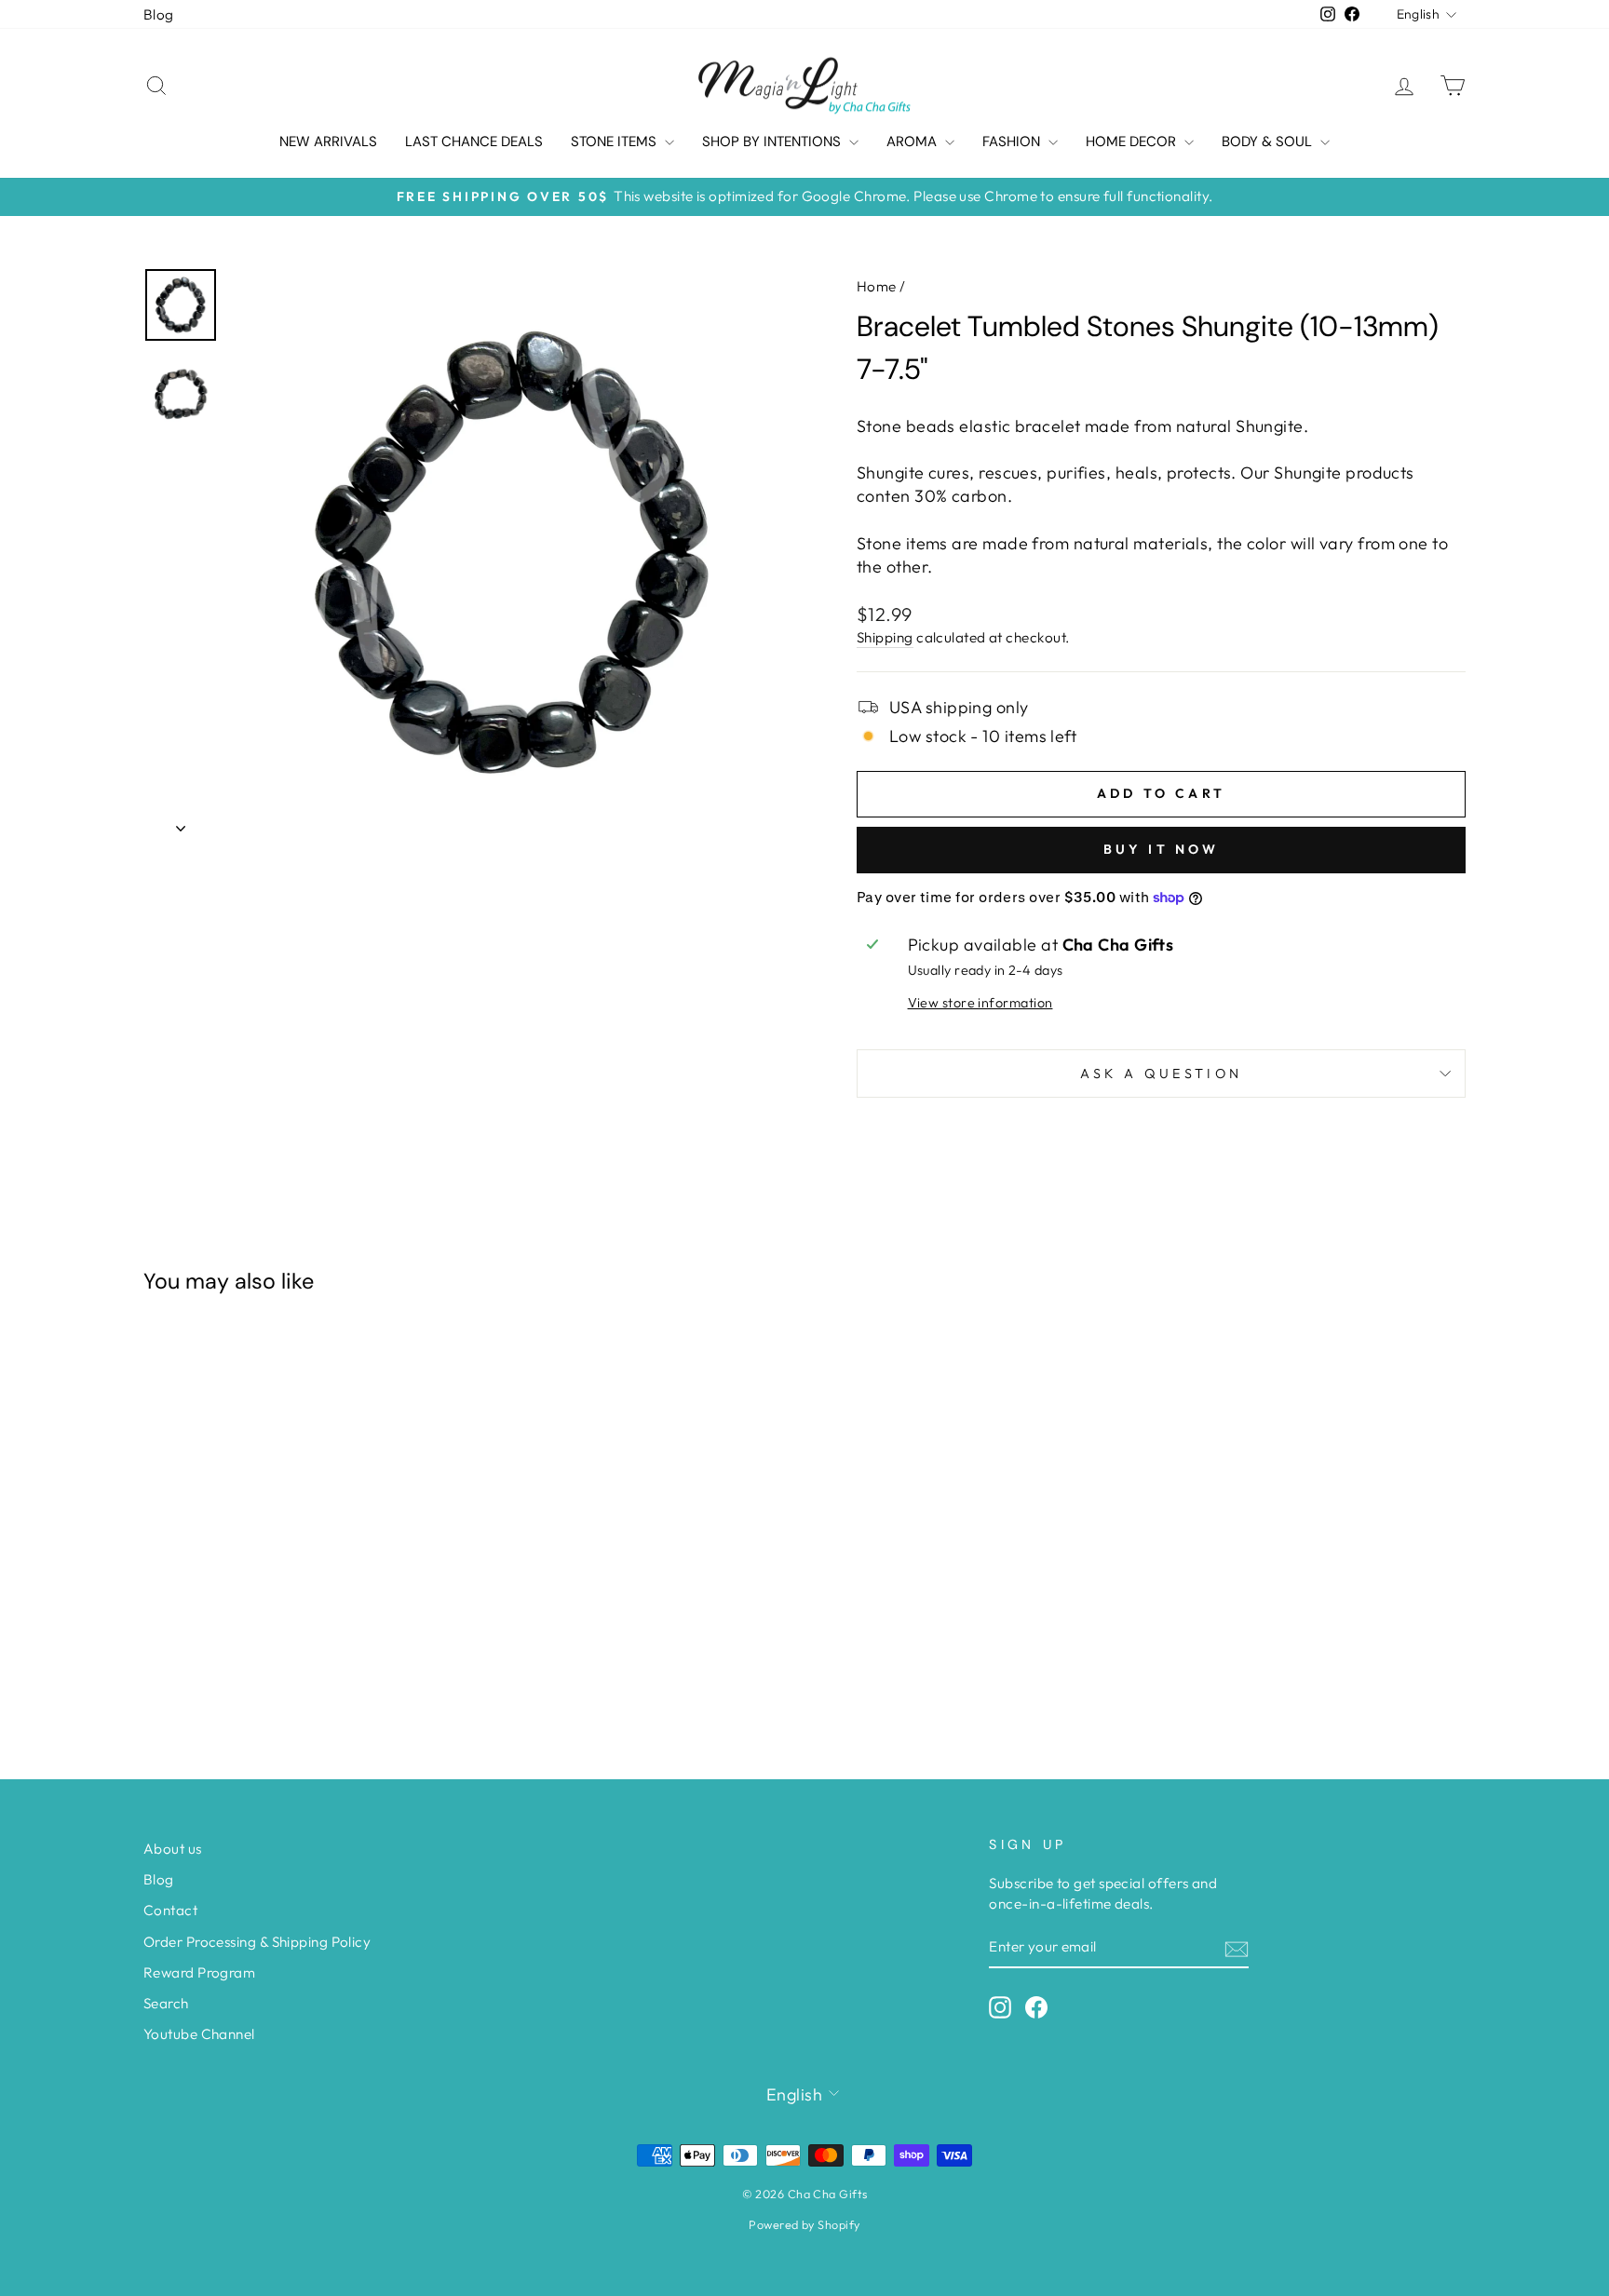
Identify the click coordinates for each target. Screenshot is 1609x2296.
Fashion (1013, 142)
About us (173, 1849)
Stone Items (615, 142)
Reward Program (199, 1972)
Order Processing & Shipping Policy (257, 1942)
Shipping (885, 637)
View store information (980, 1003)
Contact (170, 1910)
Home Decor (1133, 142)
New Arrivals (328, 142)
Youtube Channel (199, 2034)
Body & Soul (1269, 142)
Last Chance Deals (474, 142)
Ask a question (1161, 1074)
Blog (159, 14)
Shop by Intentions (773, 142)
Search (166, 2003)
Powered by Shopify (804, 2224)
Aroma (913, 142)
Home (877, 286)
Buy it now (1162, 849)
